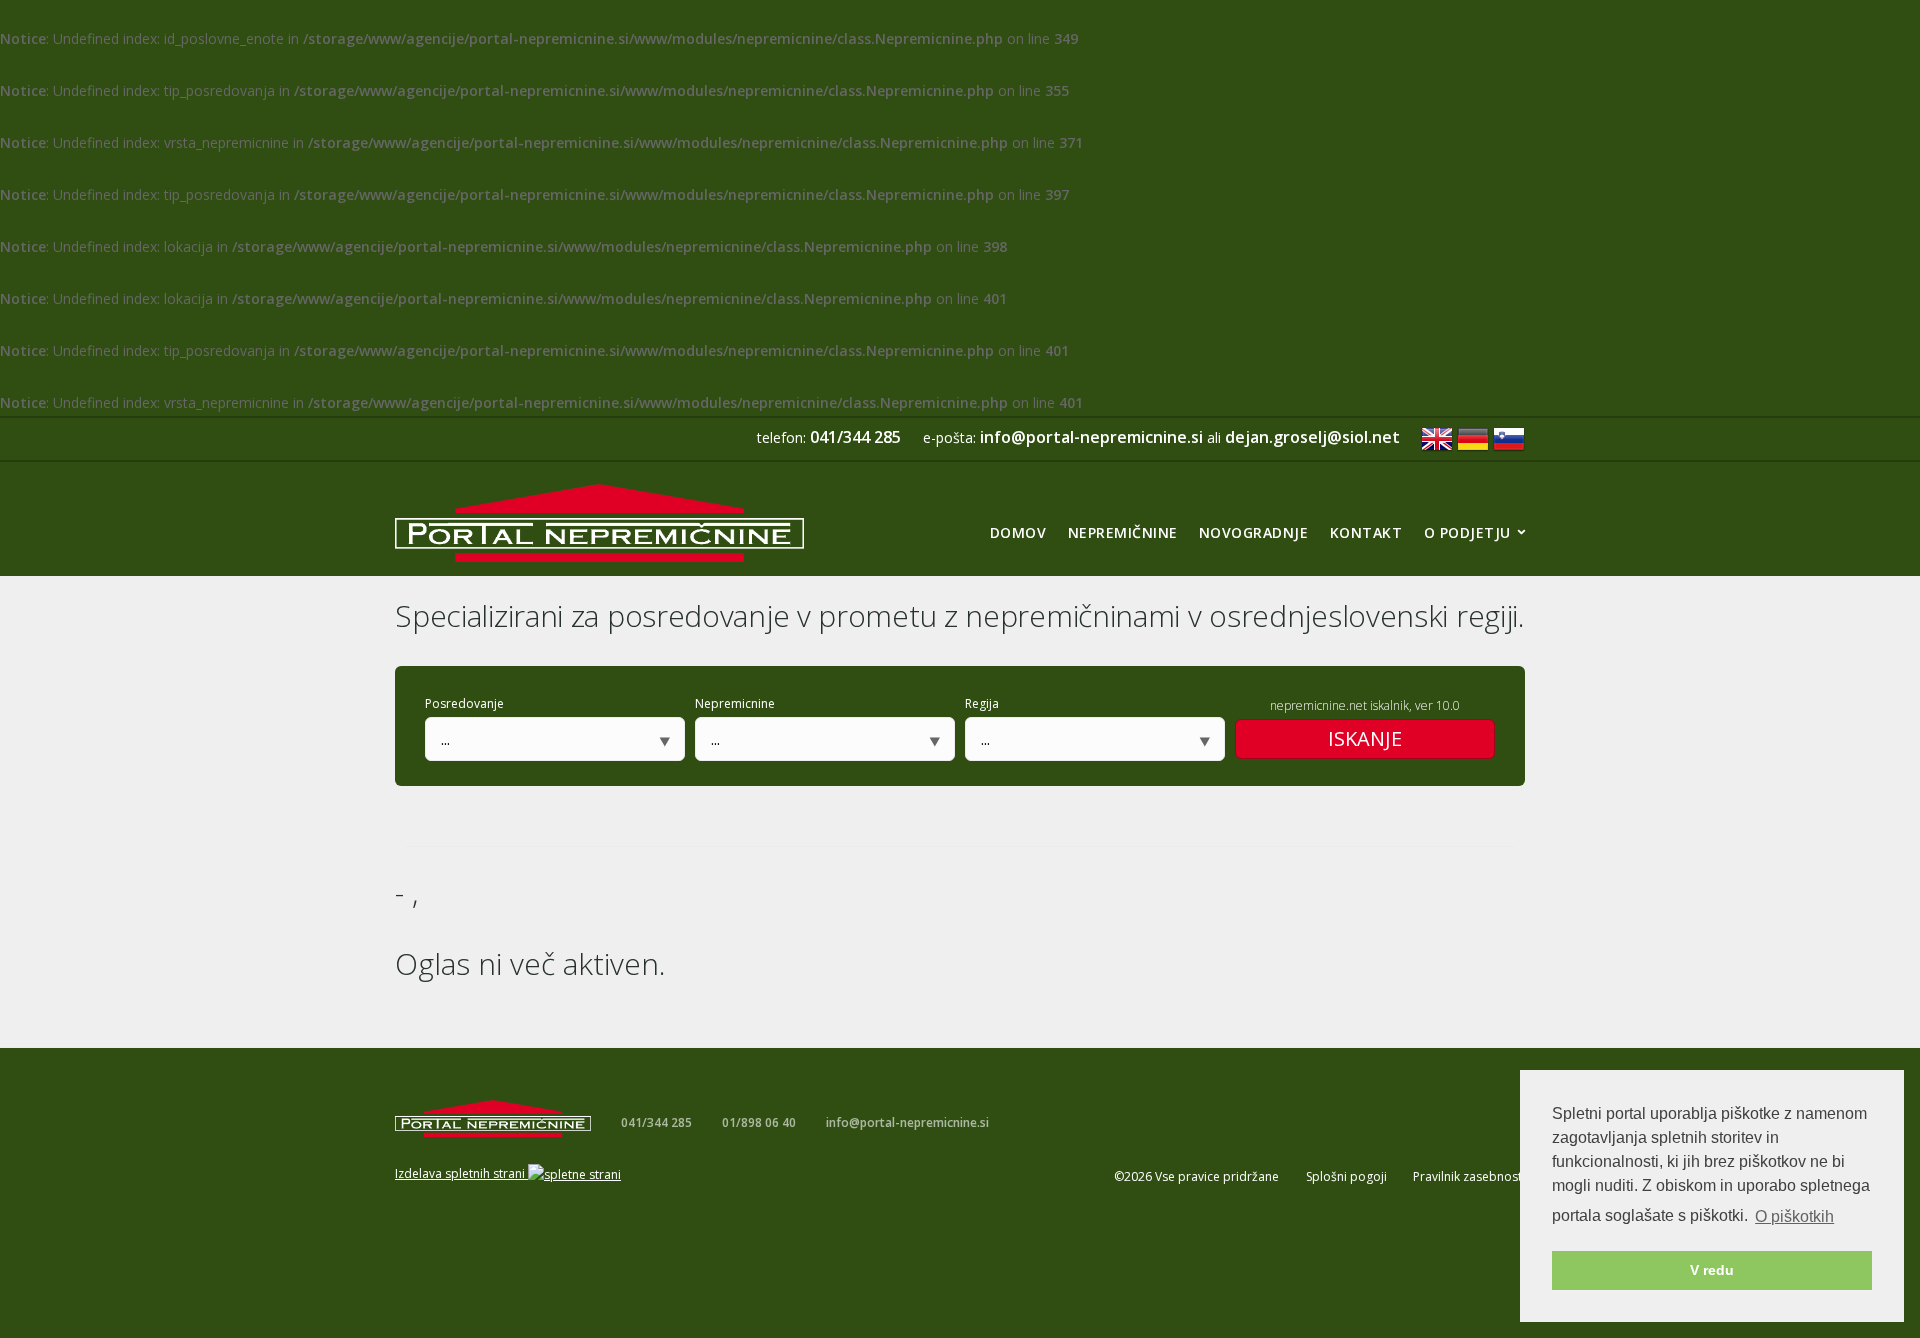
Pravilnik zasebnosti (1469, 1176)
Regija (982, 703)
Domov (1018, 532)
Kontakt (1366, 532)
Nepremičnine (1123, 532)
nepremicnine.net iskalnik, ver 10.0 (1365, 705)
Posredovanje (464, 703)
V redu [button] (1712, 1270)
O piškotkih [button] (1794, 1216)
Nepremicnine (735, 703)
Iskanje (1365, 738)
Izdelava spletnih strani (461, 1173)
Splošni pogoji (1346, 1176)
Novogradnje (1254, 532)
